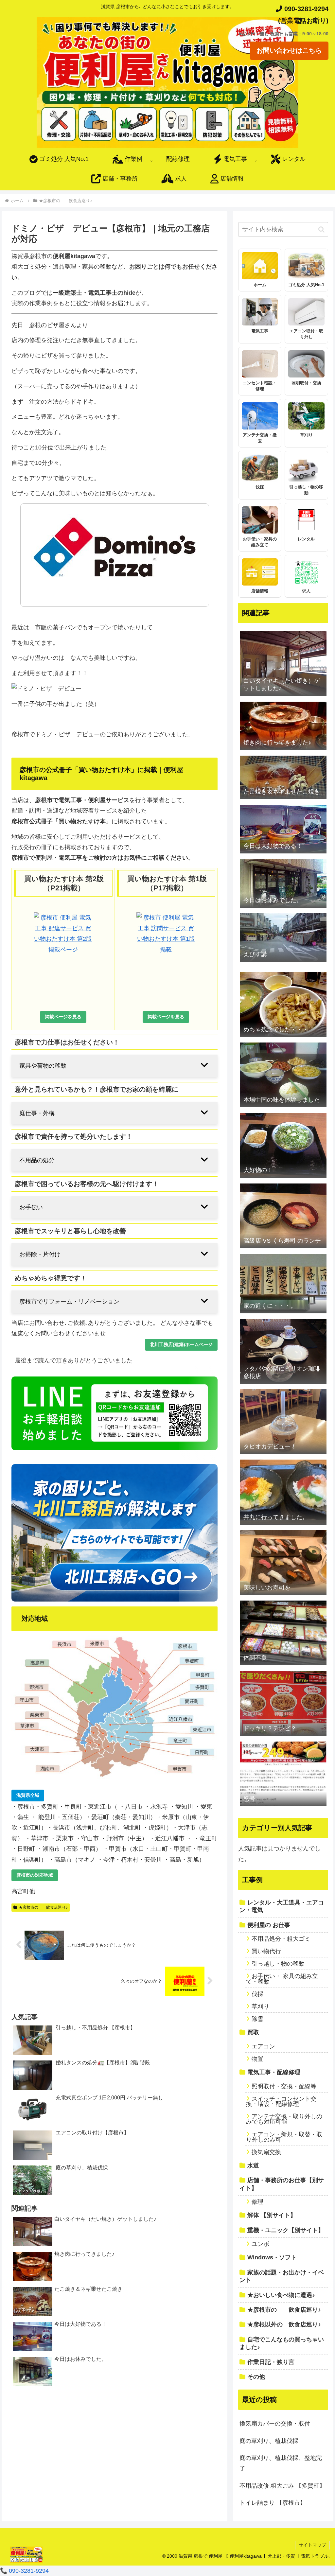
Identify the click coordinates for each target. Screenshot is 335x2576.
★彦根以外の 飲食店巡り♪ (284, 2324)
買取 (253, 2032)
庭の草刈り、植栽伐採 (269, 2441)
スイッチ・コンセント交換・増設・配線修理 (281, 2101)
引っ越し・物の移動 (278, 1964)
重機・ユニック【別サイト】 (286, 2230)
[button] (321, 229)
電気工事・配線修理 (274, 2072)
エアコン (263, 2046)
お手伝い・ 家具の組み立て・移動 (282, 1979)
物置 (257, 2059)
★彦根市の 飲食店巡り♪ (43, 1907)
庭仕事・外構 (37, 1113)
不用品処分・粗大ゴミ (281, 1939)
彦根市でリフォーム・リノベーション (69, 1302)
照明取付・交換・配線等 (284, 2086)
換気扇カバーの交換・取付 (275, 2424)
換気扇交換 (266, 2152)
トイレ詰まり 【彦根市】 (273, 2503)
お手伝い (31, 1207)
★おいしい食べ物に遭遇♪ (281, 2295)
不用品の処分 (37, 1160)
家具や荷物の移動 (43, 1066)
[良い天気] (283, 1811)
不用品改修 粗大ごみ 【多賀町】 (282, 2486)
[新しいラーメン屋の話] (283, 967)
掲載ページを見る (63, 1017)
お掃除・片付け (40, 1254)
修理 (257, 2202)
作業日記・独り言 (271, 2362)
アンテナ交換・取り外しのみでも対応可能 (284, 2119)
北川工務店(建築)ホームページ (181, 1344)
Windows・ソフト (272, 2257)
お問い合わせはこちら (289, 50)
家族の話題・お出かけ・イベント (282, 2276)
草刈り (260, 2006)
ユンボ (260, 2244)
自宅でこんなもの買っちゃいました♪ (282, 2343)
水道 (253, 2165)
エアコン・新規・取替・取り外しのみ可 (284, 2137)
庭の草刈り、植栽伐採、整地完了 (281, 2463)
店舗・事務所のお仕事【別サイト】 (282, 2184)
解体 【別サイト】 (272, 2215)
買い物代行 (266, 1951)
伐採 (257, 1994)
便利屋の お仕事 (269, 1925)
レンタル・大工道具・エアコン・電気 (282, 1906)
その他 (256, 2377)
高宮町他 (23, 1891)
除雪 (257, 2019)
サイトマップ (312, 2545)
